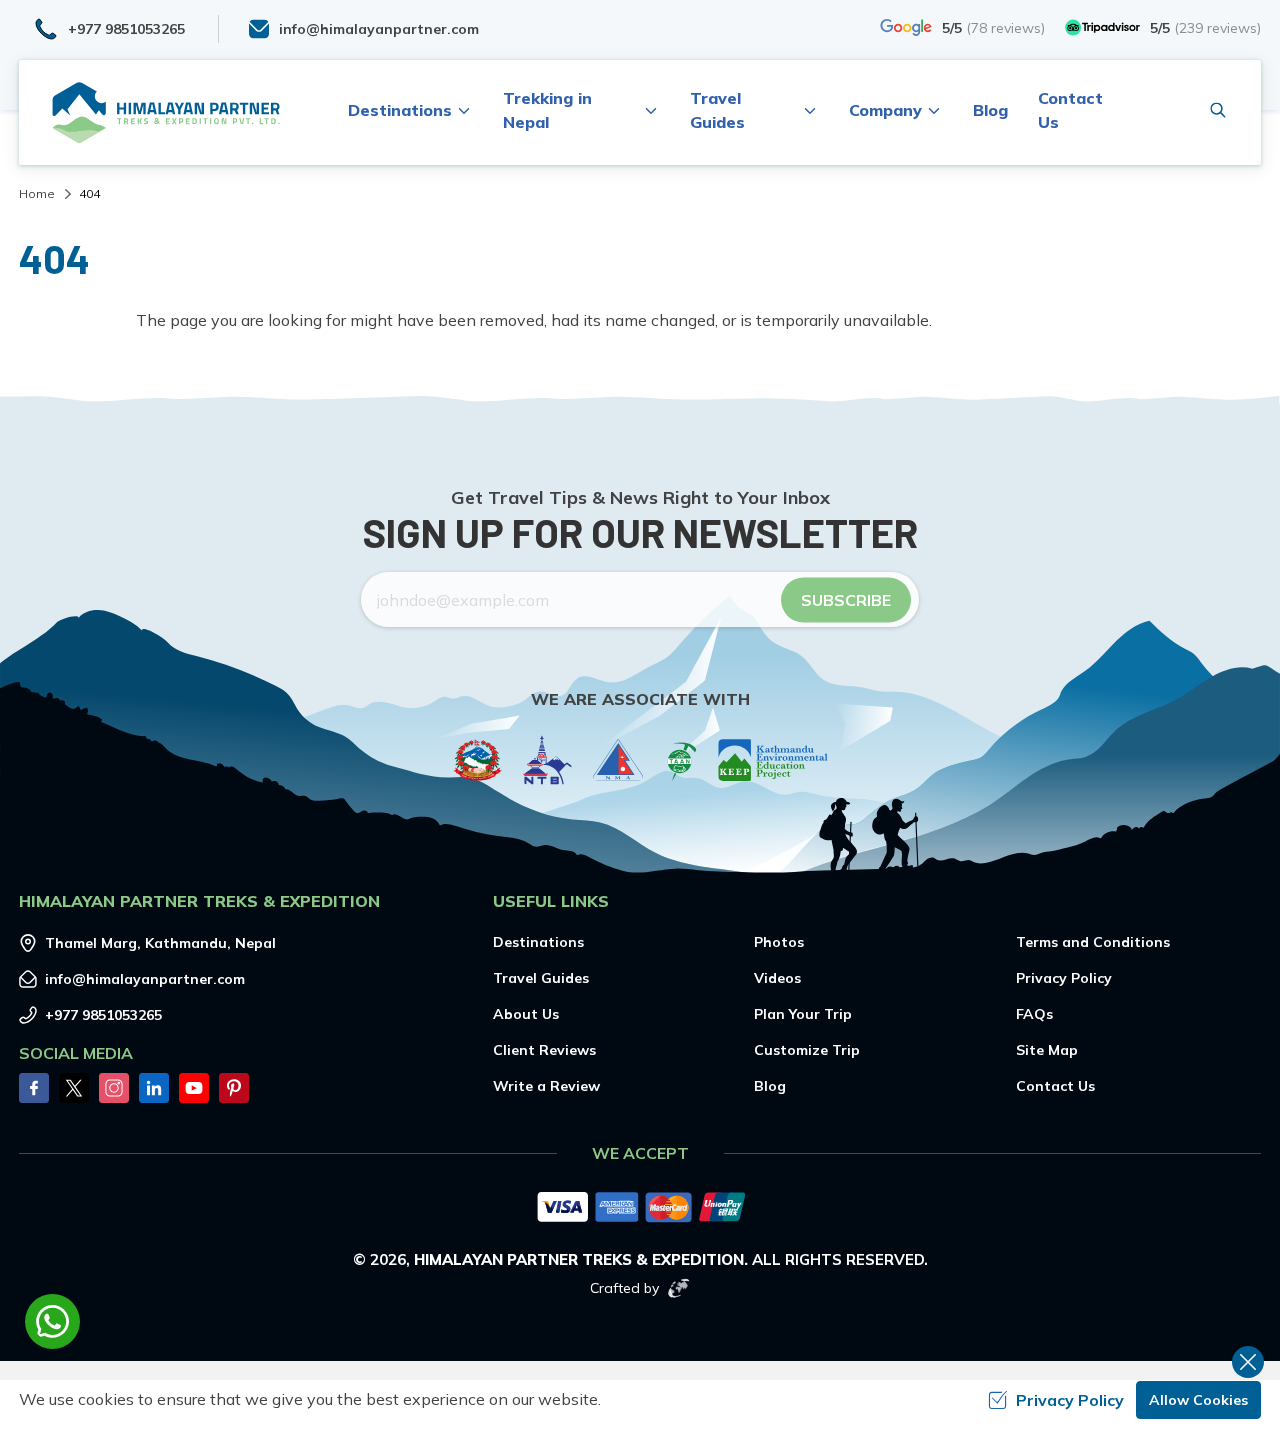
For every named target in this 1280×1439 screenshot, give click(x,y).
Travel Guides (541, 978)
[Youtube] (194, 1088)
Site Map (1047, 1050)
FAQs (1034, 1014)
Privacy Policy (1064, 978)
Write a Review (546, 1086)
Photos (779, 942)
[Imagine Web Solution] (679, 1288)
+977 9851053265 (103, 1015)
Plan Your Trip (803, 1014)
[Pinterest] (234, 1088)
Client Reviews (544, 1050)
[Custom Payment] (640, 1209)
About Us (526, 1014)
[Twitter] (74, 1088)
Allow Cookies (1198, 1400)
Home (37, 193)
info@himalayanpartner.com (145, 979)
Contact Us (1055, 1086)
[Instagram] (114, 1088)
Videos (777, 978)
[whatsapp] (52, 1321)
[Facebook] (34, 1088)
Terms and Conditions (1093, 942)
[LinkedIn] (154, 1088)
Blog (990, 110)
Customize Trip (807, 1050)
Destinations (538, 942)
